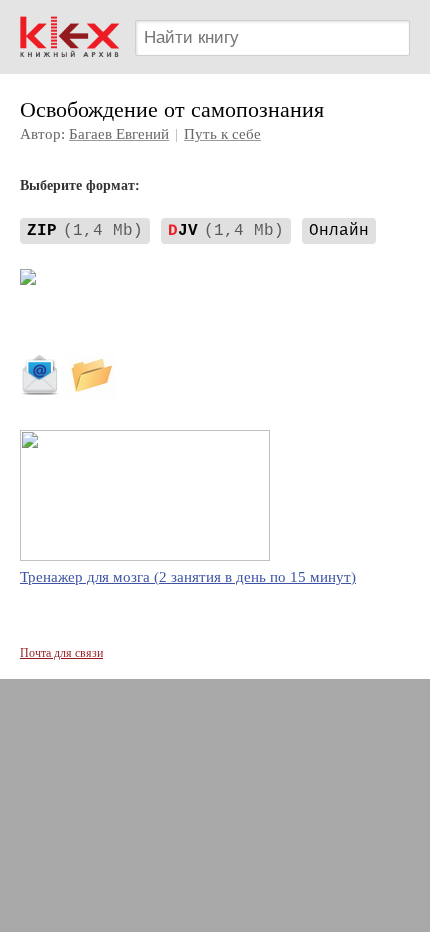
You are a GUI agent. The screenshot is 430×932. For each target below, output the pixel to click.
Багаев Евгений (119, 134)
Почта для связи (61, 653)
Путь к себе (222, 134)
